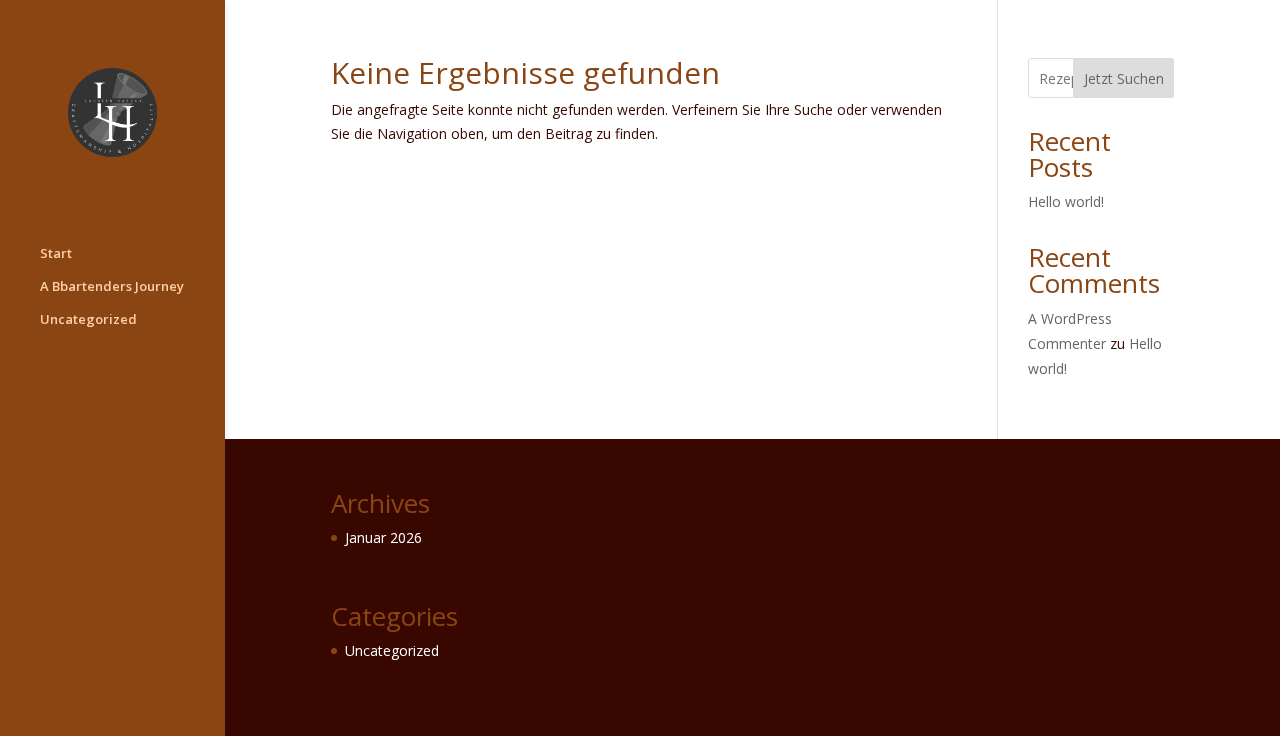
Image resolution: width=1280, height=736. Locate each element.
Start (56, 254)
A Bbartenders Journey (112, 287)
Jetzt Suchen (1124, 78)
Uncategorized (88, 320)
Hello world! (1066, 201)
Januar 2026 (383, 537)
